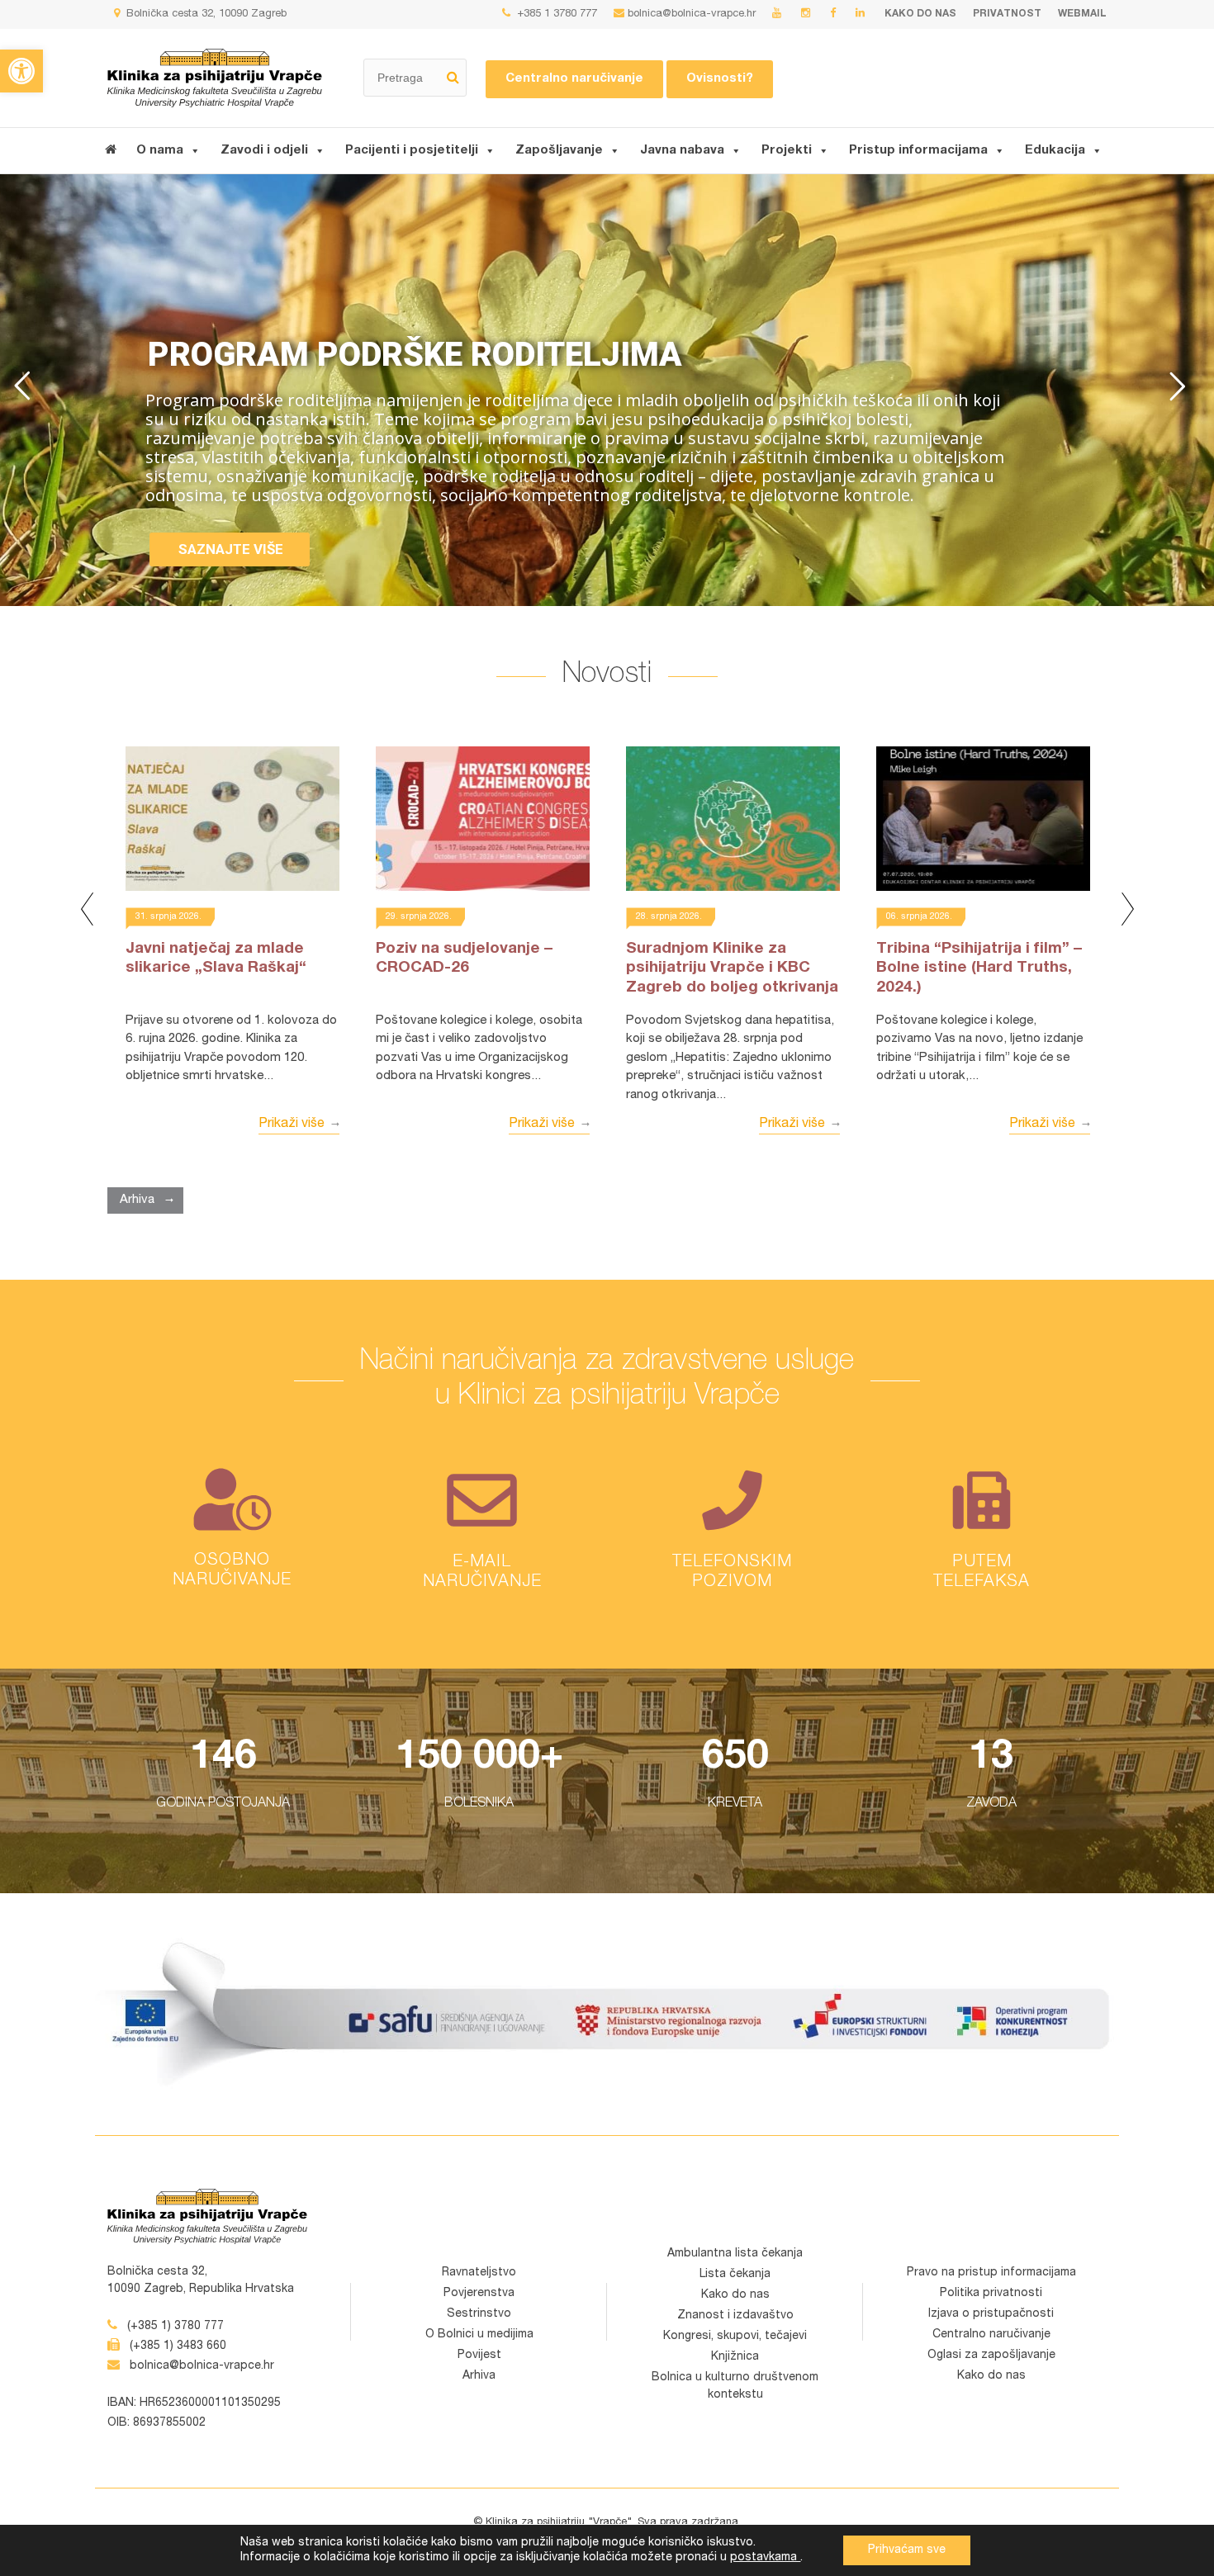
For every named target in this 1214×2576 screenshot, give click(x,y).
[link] (21, 71)
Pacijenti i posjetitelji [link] (412, 151)
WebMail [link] (1082, 14)
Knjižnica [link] (735, 2357)
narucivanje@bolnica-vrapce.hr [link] (482, 1585)
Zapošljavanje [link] (559, 151)
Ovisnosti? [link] (720, 79)
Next (1127, 909)
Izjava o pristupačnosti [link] (991, 2314)
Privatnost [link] (1007, 14)
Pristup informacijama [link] (918, 151)
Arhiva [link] (137, 1200)
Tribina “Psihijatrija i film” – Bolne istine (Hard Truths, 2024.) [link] (979, 969)
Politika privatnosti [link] (991, 2294)
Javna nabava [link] (682, 151)
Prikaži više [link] (292, 1125)
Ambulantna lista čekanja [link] (735, 2254)
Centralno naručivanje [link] (574, 79)
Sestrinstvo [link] (479, 2314)
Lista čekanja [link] (735, 2275)
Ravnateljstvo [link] (479, 2273)
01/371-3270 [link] (732, 1553)
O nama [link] (160, 151)
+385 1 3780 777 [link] (555, 14)
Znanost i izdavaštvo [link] (735, 2316)
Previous (87, 909)
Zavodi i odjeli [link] (264, 151)
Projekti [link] (787, 151)
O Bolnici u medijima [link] (479, 2335)
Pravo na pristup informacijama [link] (991, 2273)
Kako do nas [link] (920, 14)
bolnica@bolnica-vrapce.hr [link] (692, 14)
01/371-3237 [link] (982, 1575)
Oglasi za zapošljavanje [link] (991, 2356)
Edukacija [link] (1055, 151)
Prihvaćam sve (907, 2550)
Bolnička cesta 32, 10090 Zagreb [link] (205, 14)
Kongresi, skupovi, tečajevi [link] (735, 2337)
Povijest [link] (479, 2356)
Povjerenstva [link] (479, 2294)
